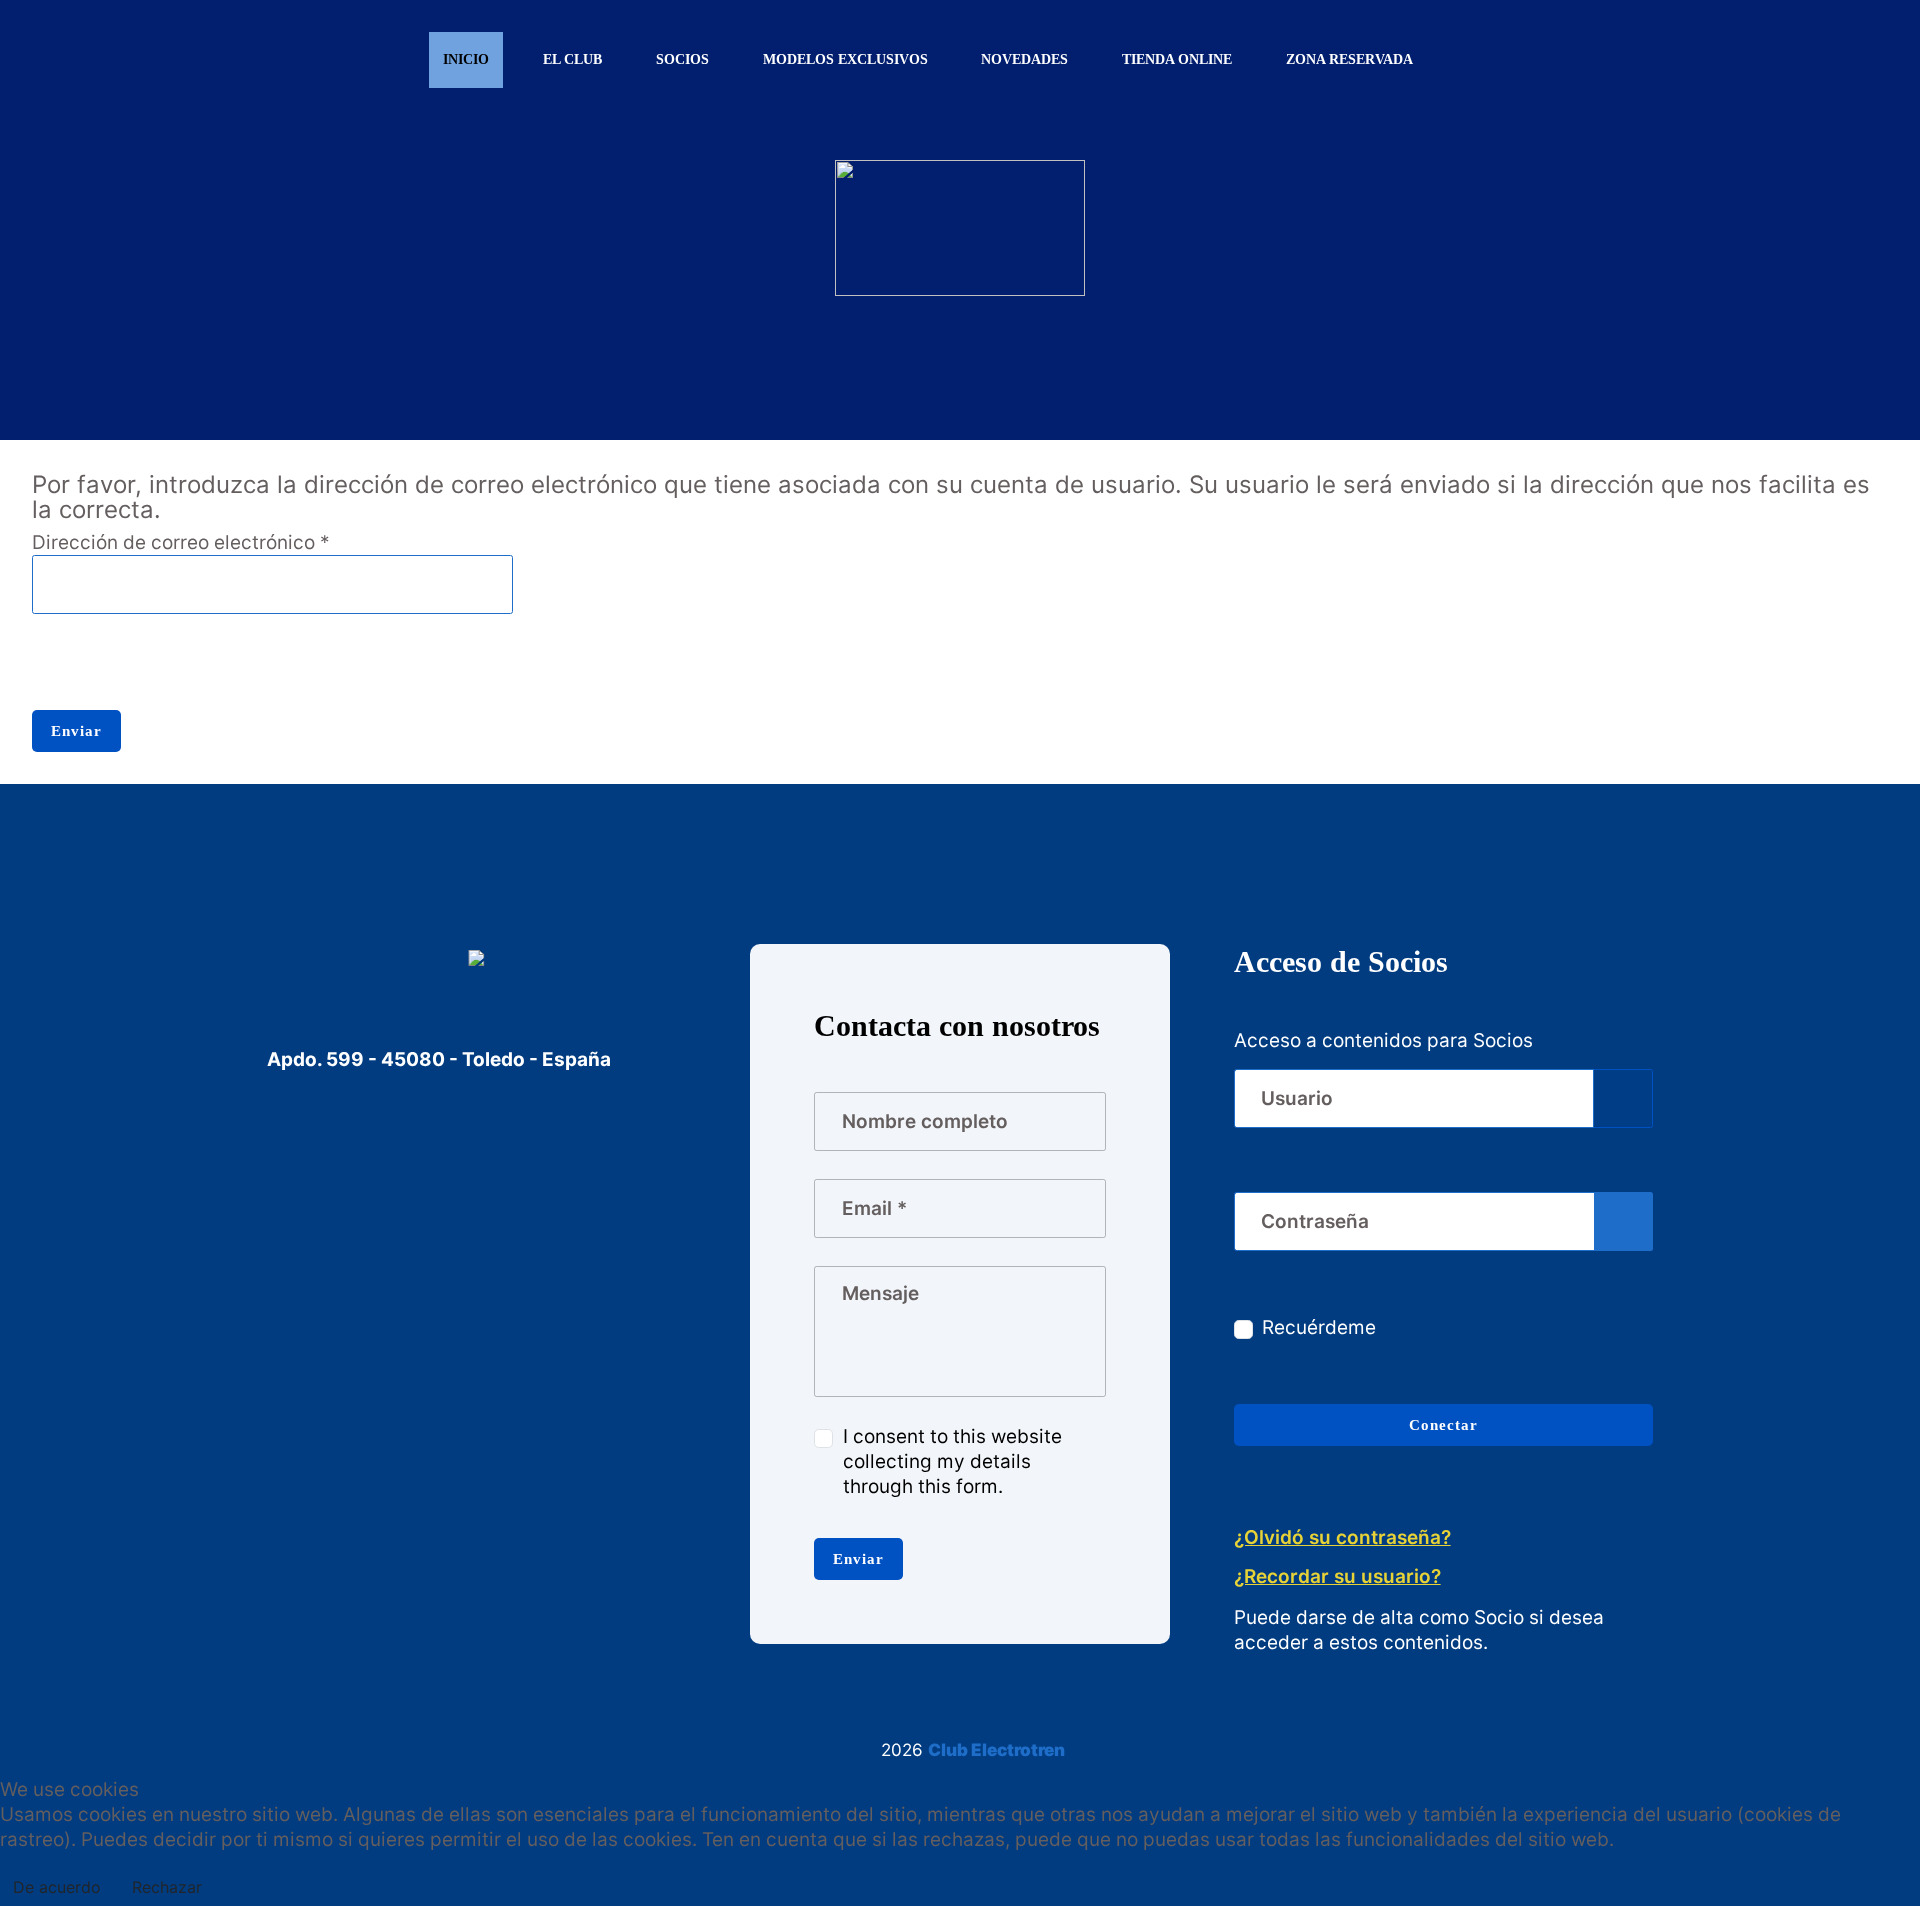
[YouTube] (376, 1168)
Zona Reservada (1349, 59)
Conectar (1443, 1424)
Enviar (76, 730)
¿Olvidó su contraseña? (1342, 1537)
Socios (682, 59)
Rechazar (167, 1887)
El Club (572, 59)
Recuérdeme (1319, 1327)
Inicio (466, 59)
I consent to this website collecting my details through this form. (952, 1461)
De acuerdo (57, 1887)
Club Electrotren (996, 1749)
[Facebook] (299, 1168)
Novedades (1024, 59)
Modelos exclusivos (845, 59)
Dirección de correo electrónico (181, 542)
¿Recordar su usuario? (1337, 1576)
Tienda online (1177, 59)
